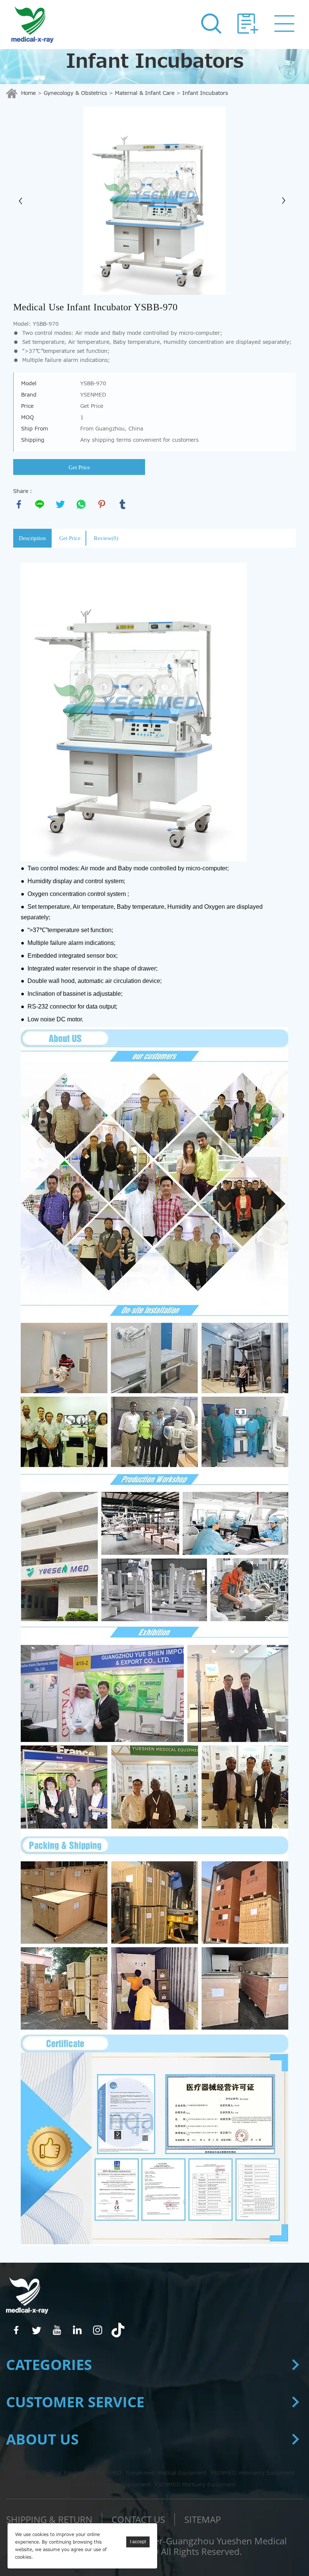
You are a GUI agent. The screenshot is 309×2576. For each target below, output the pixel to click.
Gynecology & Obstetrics (75, 93)
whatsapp (81, 504)
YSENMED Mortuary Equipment (195, 2485)
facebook (19, 504)
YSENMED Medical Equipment (53, 2473)
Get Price (79, 467)
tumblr (122, 504)
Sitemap (203, 2519)
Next (286, 201)
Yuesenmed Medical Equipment (166, 2473)
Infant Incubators (205, 93)
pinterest (102, 504)
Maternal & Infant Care (145, 93)
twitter (60, 504)
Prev (23, 201)
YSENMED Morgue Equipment (112, 2485)
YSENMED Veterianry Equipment (252, 2473)
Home (28, 93)
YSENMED (109, 2473)
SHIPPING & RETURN (49, 2519)
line (40, 504)
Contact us (138, 2519)
